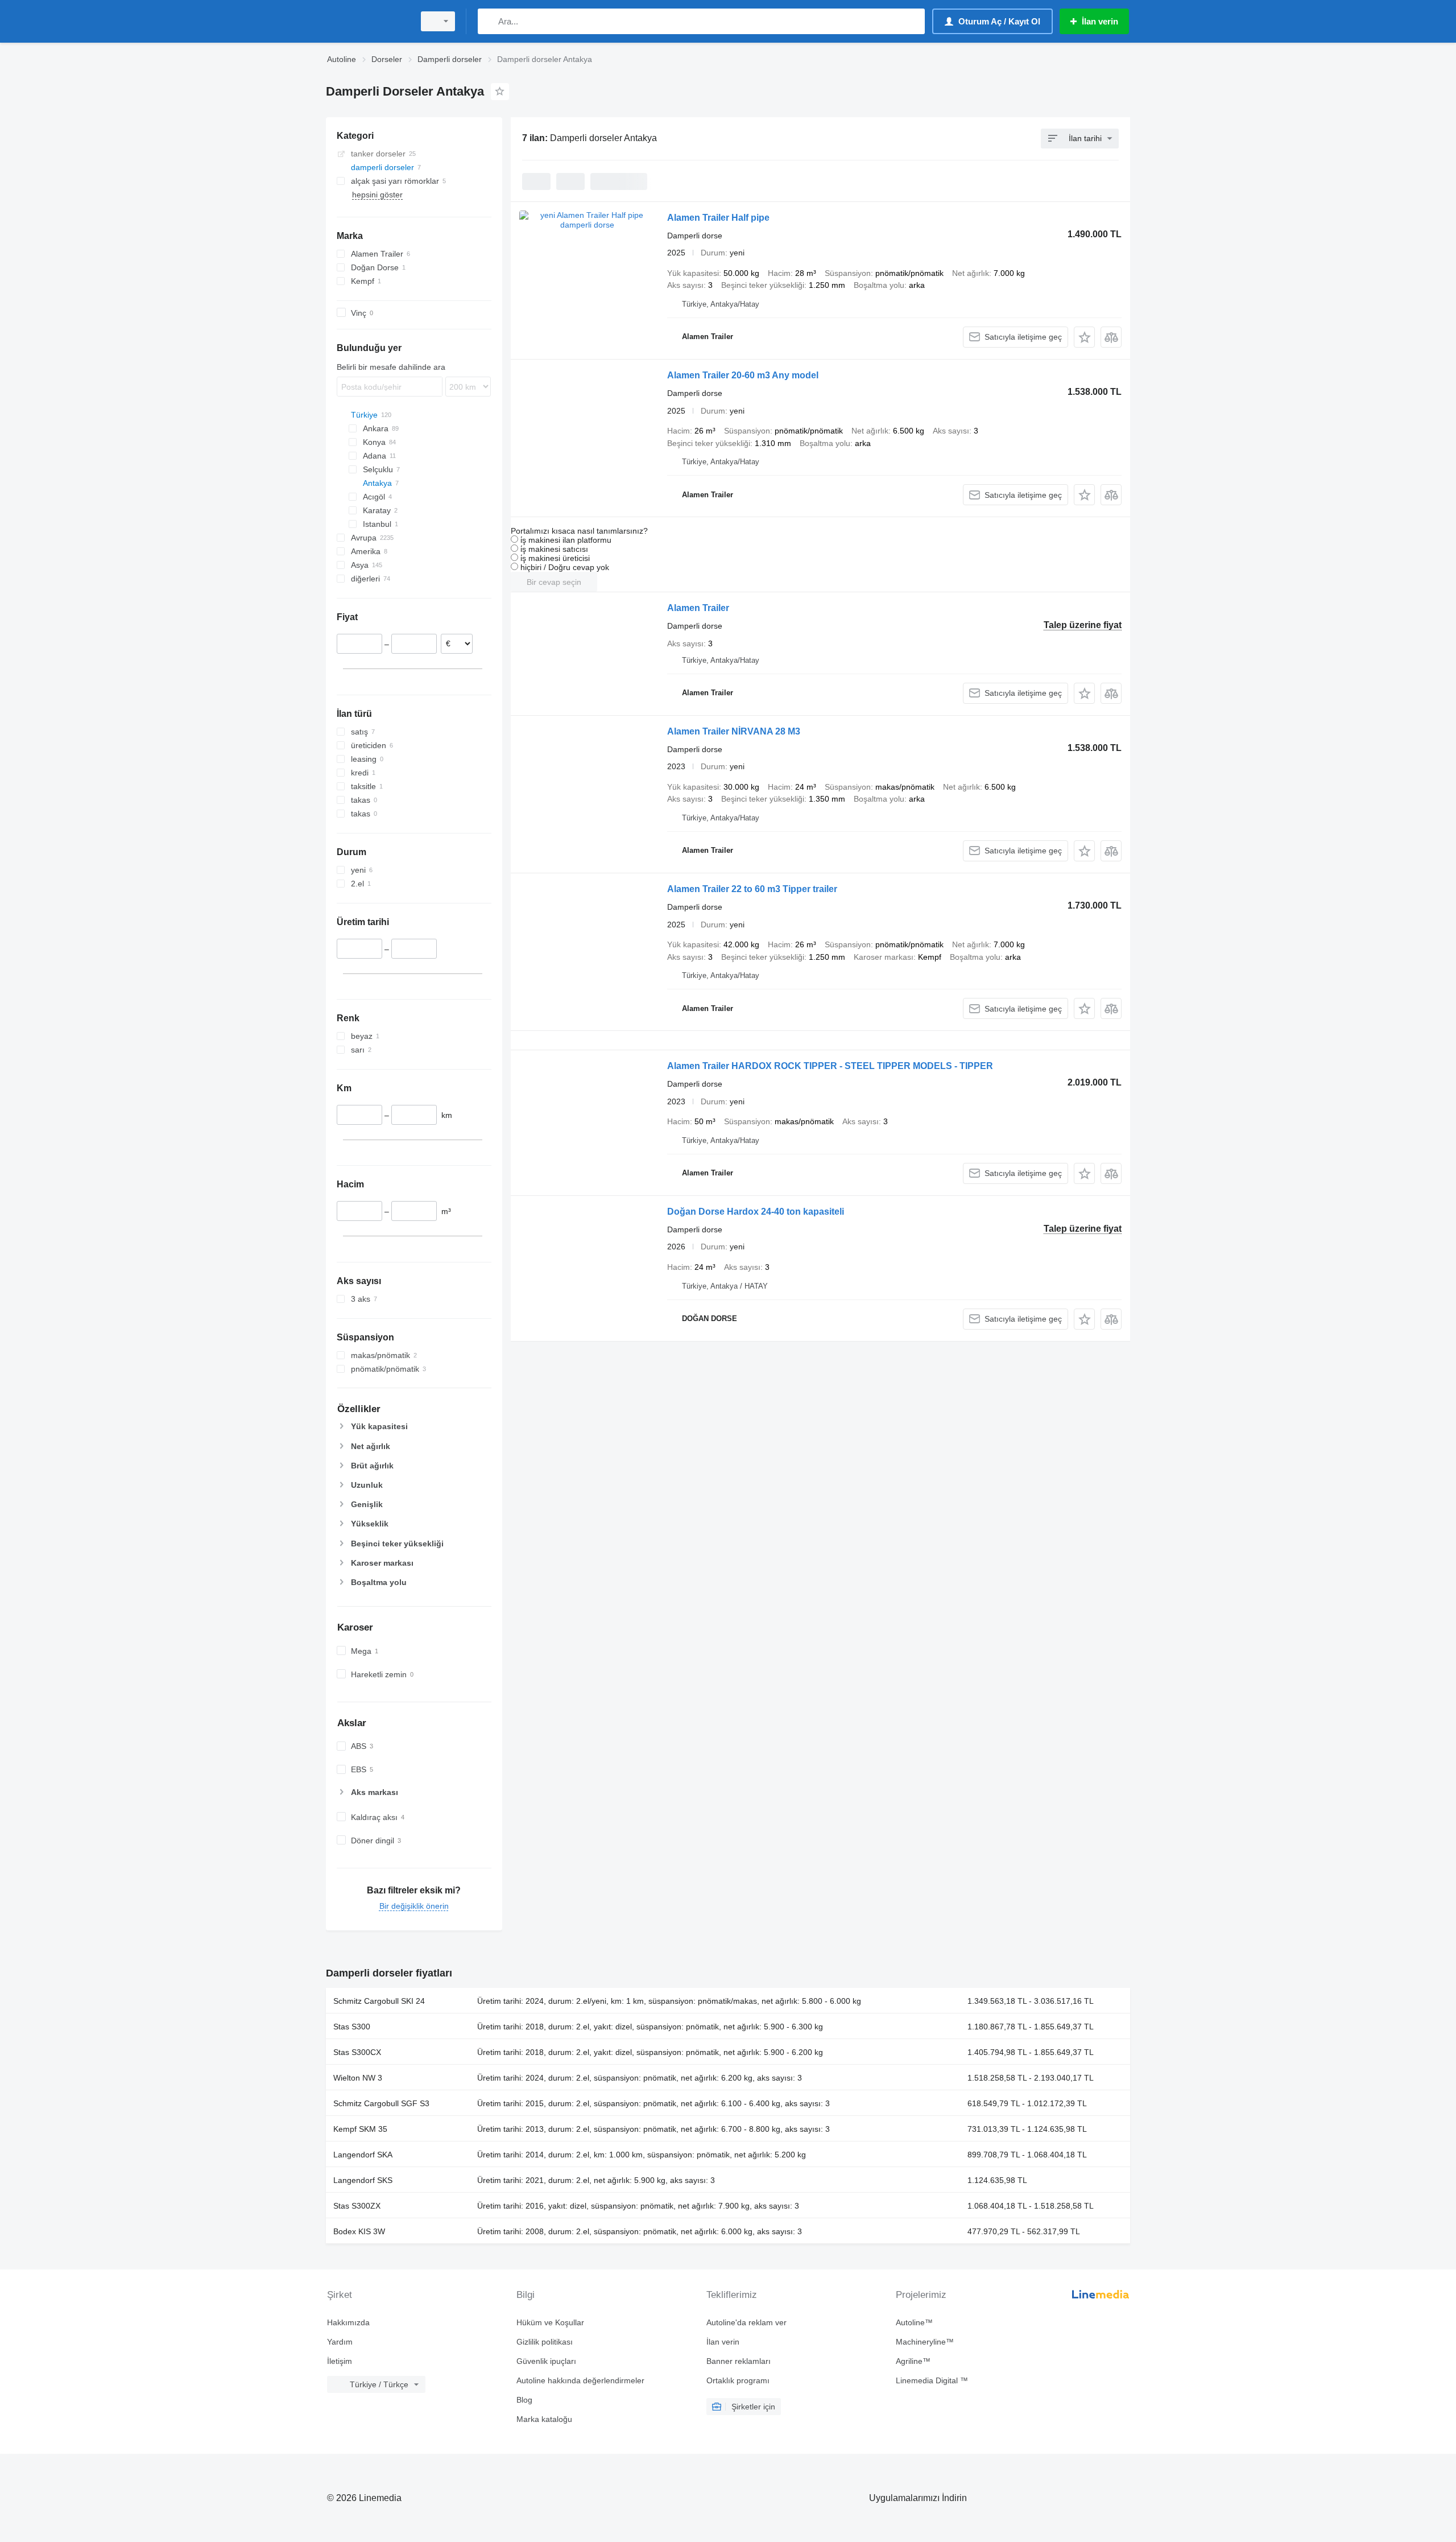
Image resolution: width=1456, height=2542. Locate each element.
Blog (524, 2400)
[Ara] (489, 21)
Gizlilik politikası (545, 2342)
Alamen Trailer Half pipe (718, 218)
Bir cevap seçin (554, 582)
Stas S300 (352, 2027)
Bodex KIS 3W (359, 2231)
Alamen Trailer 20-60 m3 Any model (743, 375)
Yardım (340, 2342)
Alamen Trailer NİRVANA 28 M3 (734, 731)
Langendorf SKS (363, 2180)
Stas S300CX (357, 2052)
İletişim (340, 2361)
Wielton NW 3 (358, 2078)
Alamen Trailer (698, 608)
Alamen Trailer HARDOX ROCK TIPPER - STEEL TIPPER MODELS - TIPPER (830, 1066)
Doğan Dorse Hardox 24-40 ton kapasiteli (756, 1212)
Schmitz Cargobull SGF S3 (381, 2103)
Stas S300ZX (357, 2206)
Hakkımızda (348, 2322)
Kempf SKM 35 (360, 2129)
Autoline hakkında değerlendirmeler (580, 2380)
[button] (1084, 337)
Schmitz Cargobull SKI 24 (379, 2001)
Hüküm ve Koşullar (550, 2322)
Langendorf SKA (363, 2155)
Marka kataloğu (544, 2419)
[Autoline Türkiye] (367, 21)
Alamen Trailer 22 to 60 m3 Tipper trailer (752, 889)
